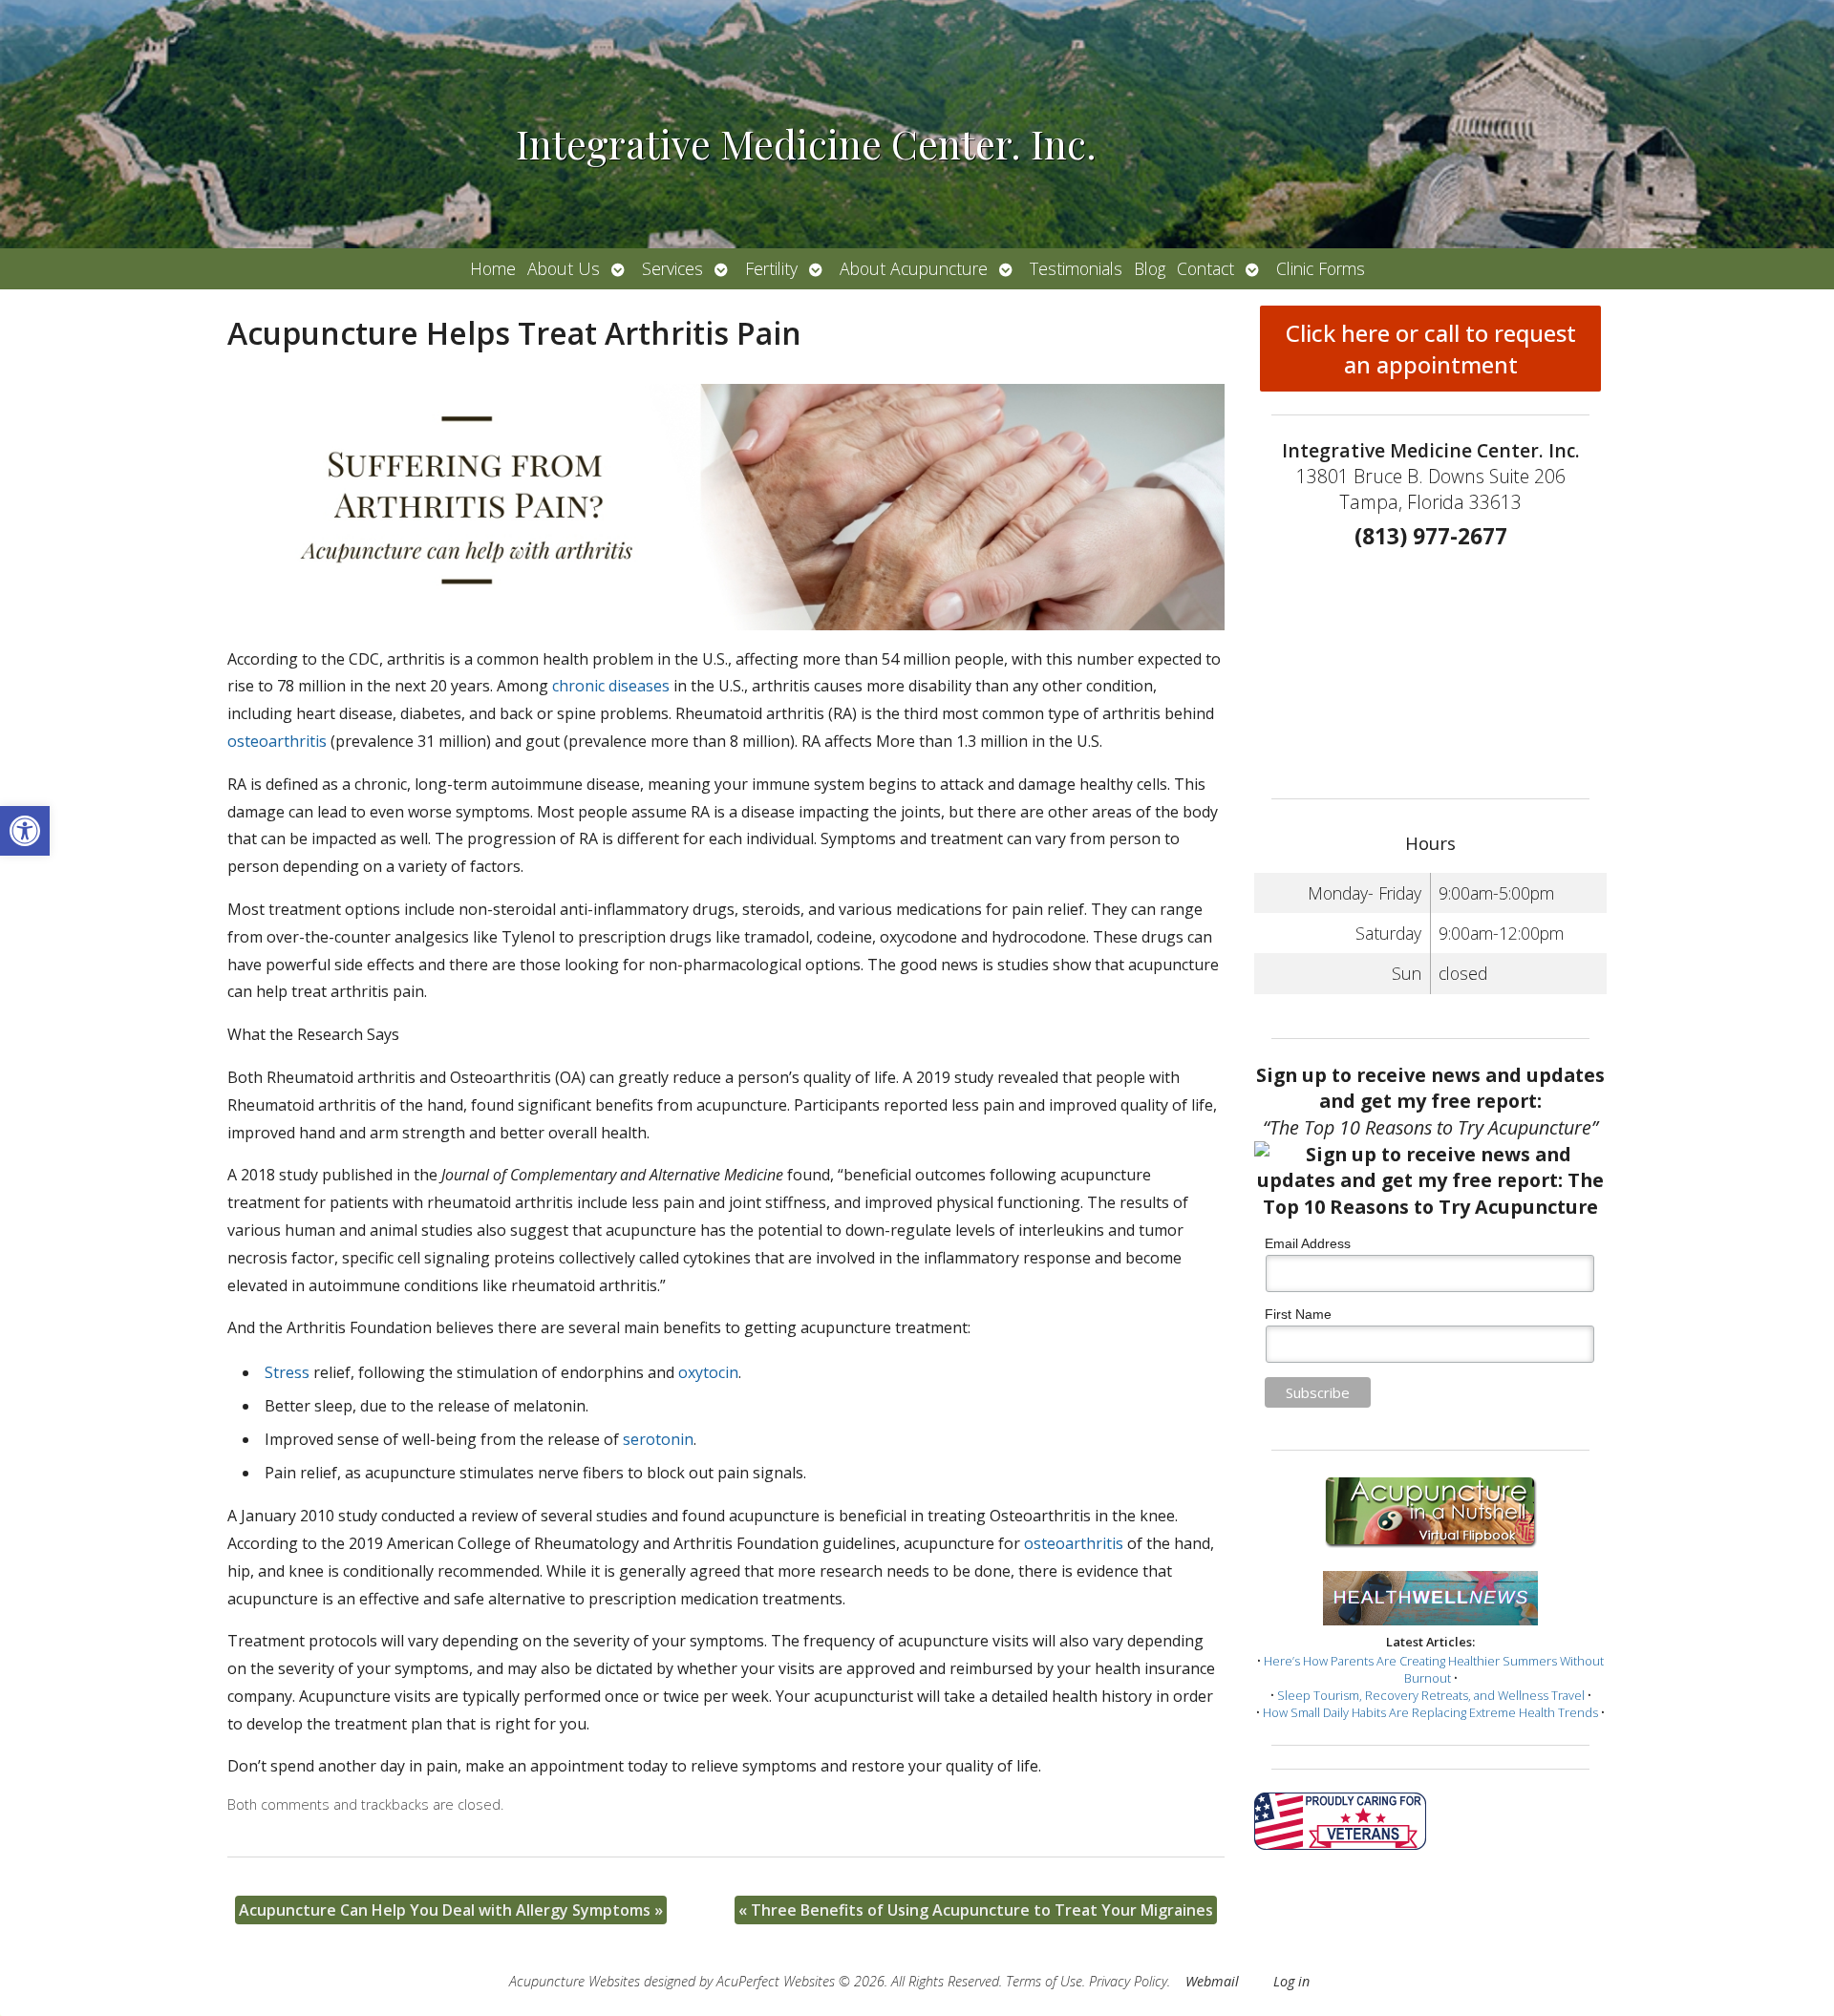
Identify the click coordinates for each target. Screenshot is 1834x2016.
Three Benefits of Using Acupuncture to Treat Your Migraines (976, 1910)
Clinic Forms (1321, 268)
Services (672, 268)
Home (493, 268)
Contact (1205, 268)
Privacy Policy (1128, 1981)
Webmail (1212, 1981)
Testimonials (1076, 268)
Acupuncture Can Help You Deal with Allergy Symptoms (451, 1910)
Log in (1291, 1981)
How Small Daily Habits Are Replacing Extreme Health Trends (1430, 1712)
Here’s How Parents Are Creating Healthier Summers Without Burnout (1434, 1669)
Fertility (771, 268)
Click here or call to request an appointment (1431, 349)
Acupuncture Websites (575, 1981)
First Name (1298, 1314)
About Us (564, 268)
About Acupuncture (914, 268)
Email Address (1308, 1243)
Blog (1150, 268)
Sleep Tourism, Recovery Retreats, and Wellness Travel (1431, 1695)
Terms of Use (1044, 1981)
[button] (25, 831)
